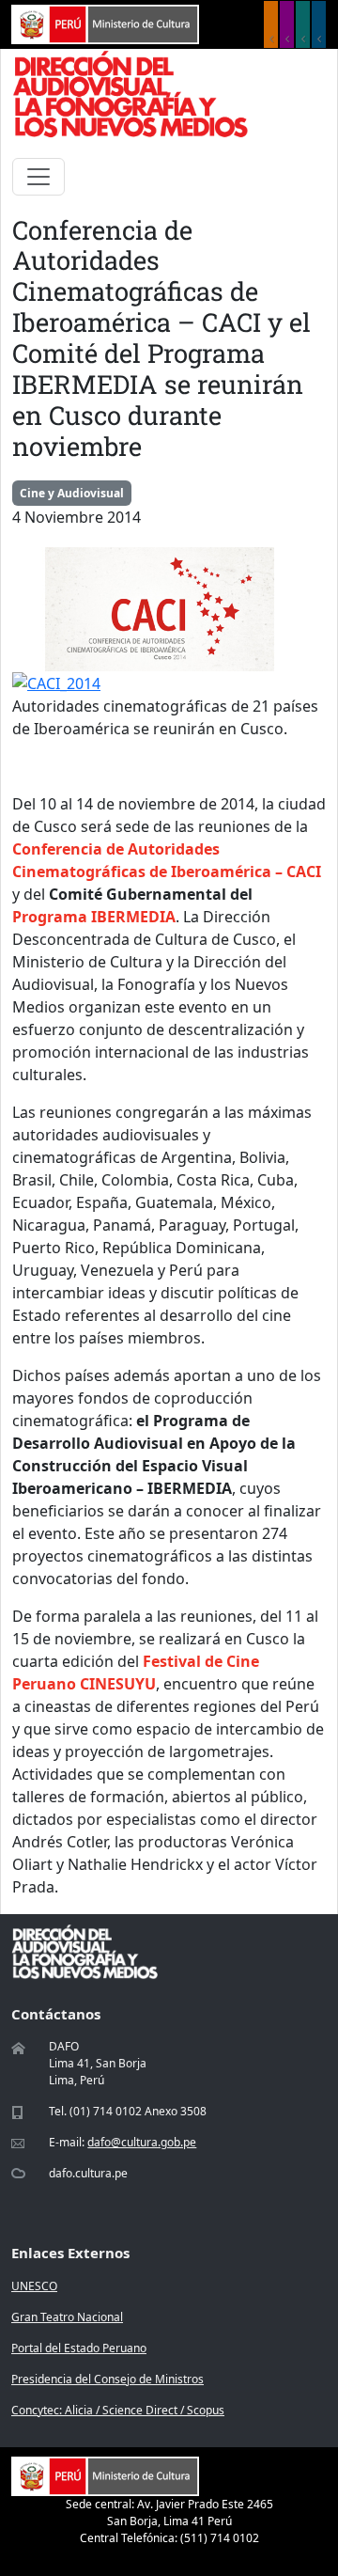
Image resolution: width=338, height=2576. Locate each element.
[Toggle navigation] (38, 177)
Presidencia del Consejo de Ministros (108, 2379)
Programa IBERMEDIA (94, 917)
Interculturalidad (303, 24)
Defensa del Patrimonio (319, 24)
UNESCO (34, 2286)
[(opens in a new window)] (105, 23)
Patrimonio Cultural (271, 24)
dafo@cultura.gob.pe (142, 2142)
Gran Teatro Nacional (67, 2317)
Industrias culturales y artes (287, 24)
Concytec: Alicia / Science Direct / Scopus (118, 2410)
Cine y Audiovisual (72, 493)
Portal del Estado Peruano (79, 2348)
